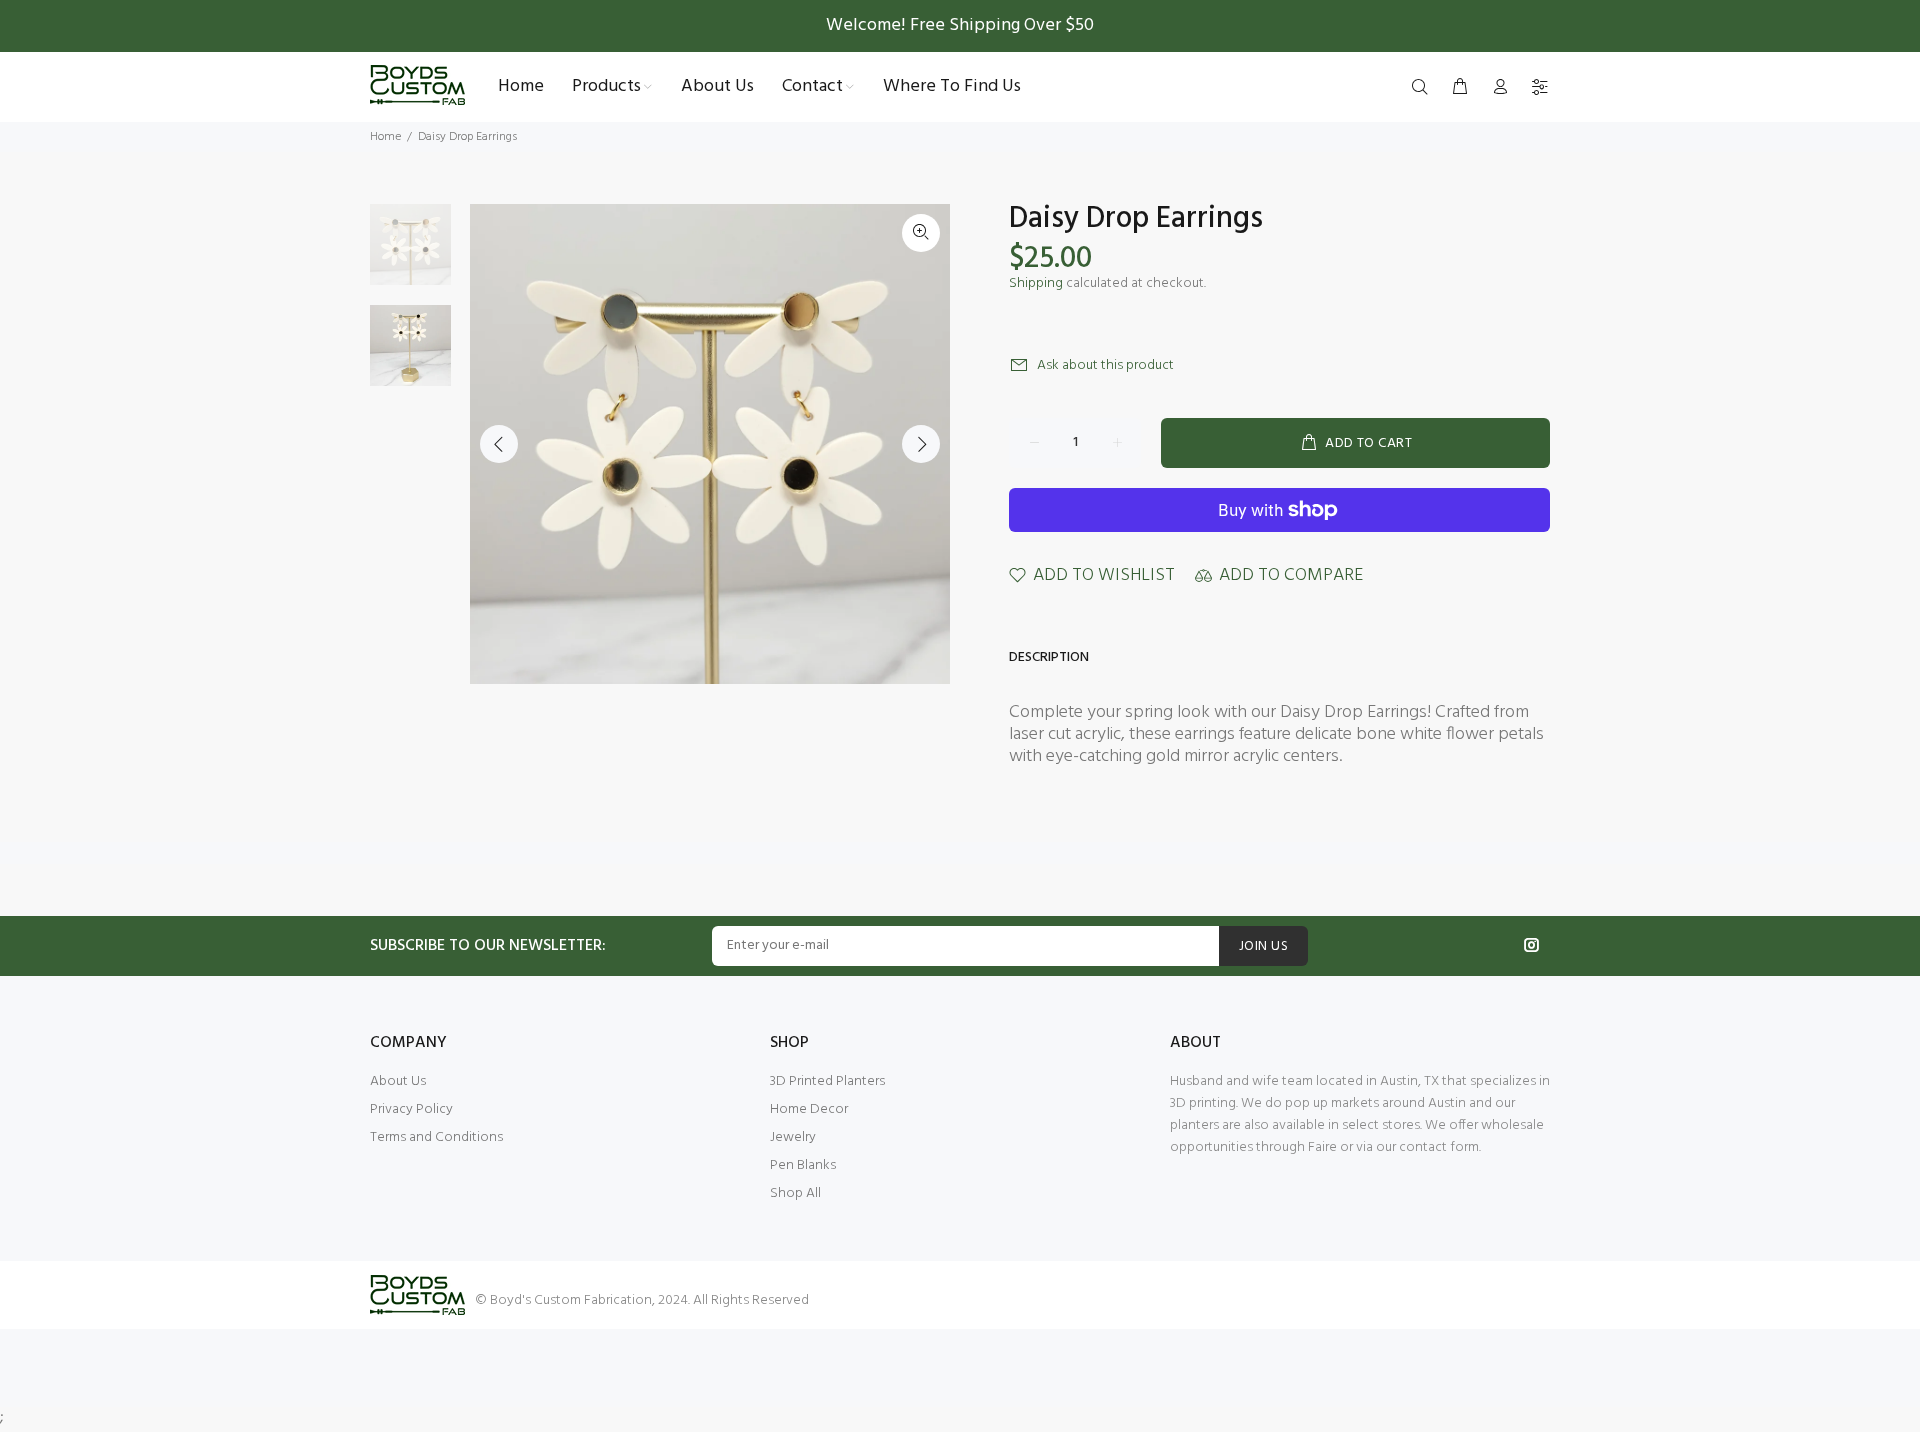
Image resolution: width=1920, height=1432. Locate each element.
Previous (499, 444)
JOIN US (1263, 946)
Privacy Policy (411, 1109)
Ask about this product (1105, 365)
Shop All (795, 1193)
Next (921, 444)
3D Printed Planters (827, 1081)
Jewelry (793, 1137)
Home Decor (809, 1109)
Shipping (1036, 283)
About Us (398, 1081)
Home (385, 137)
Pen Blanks (803, 1165)
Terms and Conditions (436, 1137)
